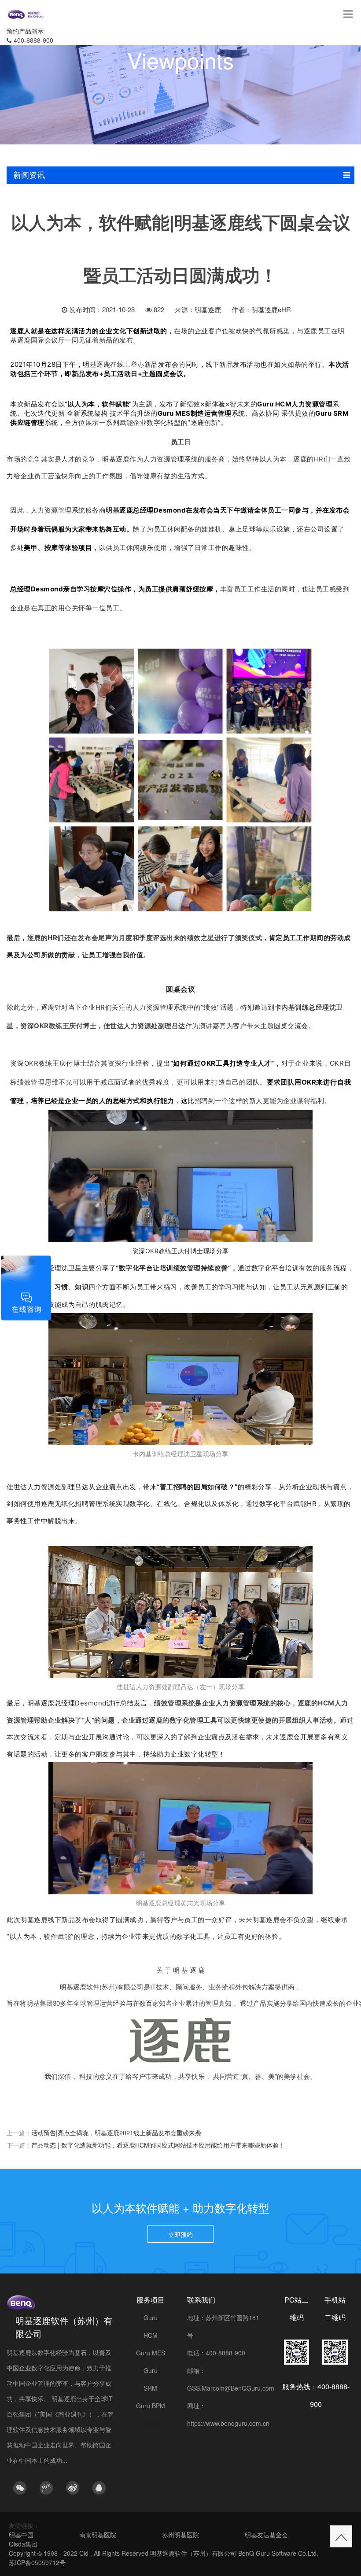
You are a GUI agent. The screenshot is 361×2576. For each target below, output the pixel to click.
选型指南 (151, 2423)
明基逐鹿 (208, 309)
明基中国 (21, 2535)
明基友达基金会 (266, 2535)
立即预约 (180, 2234)
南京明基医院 (98, 2535)
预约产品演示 (25, 31)
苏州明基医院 (180, 2535)
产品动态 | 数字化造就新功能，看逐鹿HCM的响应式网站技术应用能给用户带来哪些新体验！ (158, 2145)
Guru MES (151, 2353)
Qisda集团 (23, 2544)
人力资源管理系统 (170, 459)
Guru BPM (151, 2406)
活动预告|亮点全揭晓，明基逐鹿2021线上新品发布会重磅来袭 (116, 2133)
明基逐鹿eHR (271, 309)
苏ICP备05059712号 (37, 2562)
